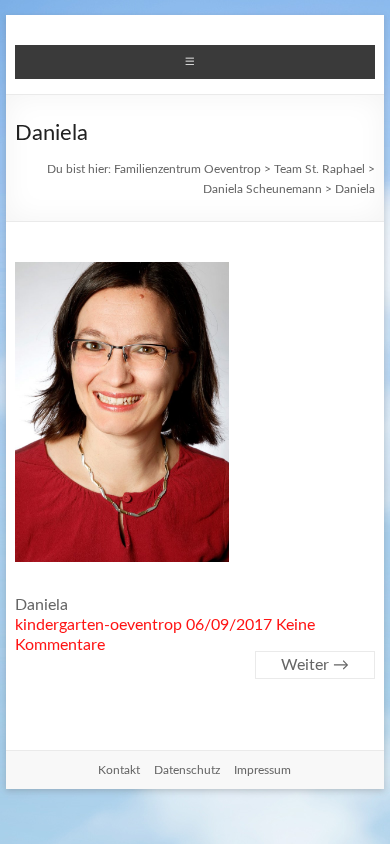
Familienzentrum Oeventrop (187, 169)
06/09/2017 (229, 625)
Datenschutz (187, 770)
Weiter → (315, 665)
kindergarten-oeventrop (98, 625)
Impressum (262, 770)
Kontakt (119, 770)
